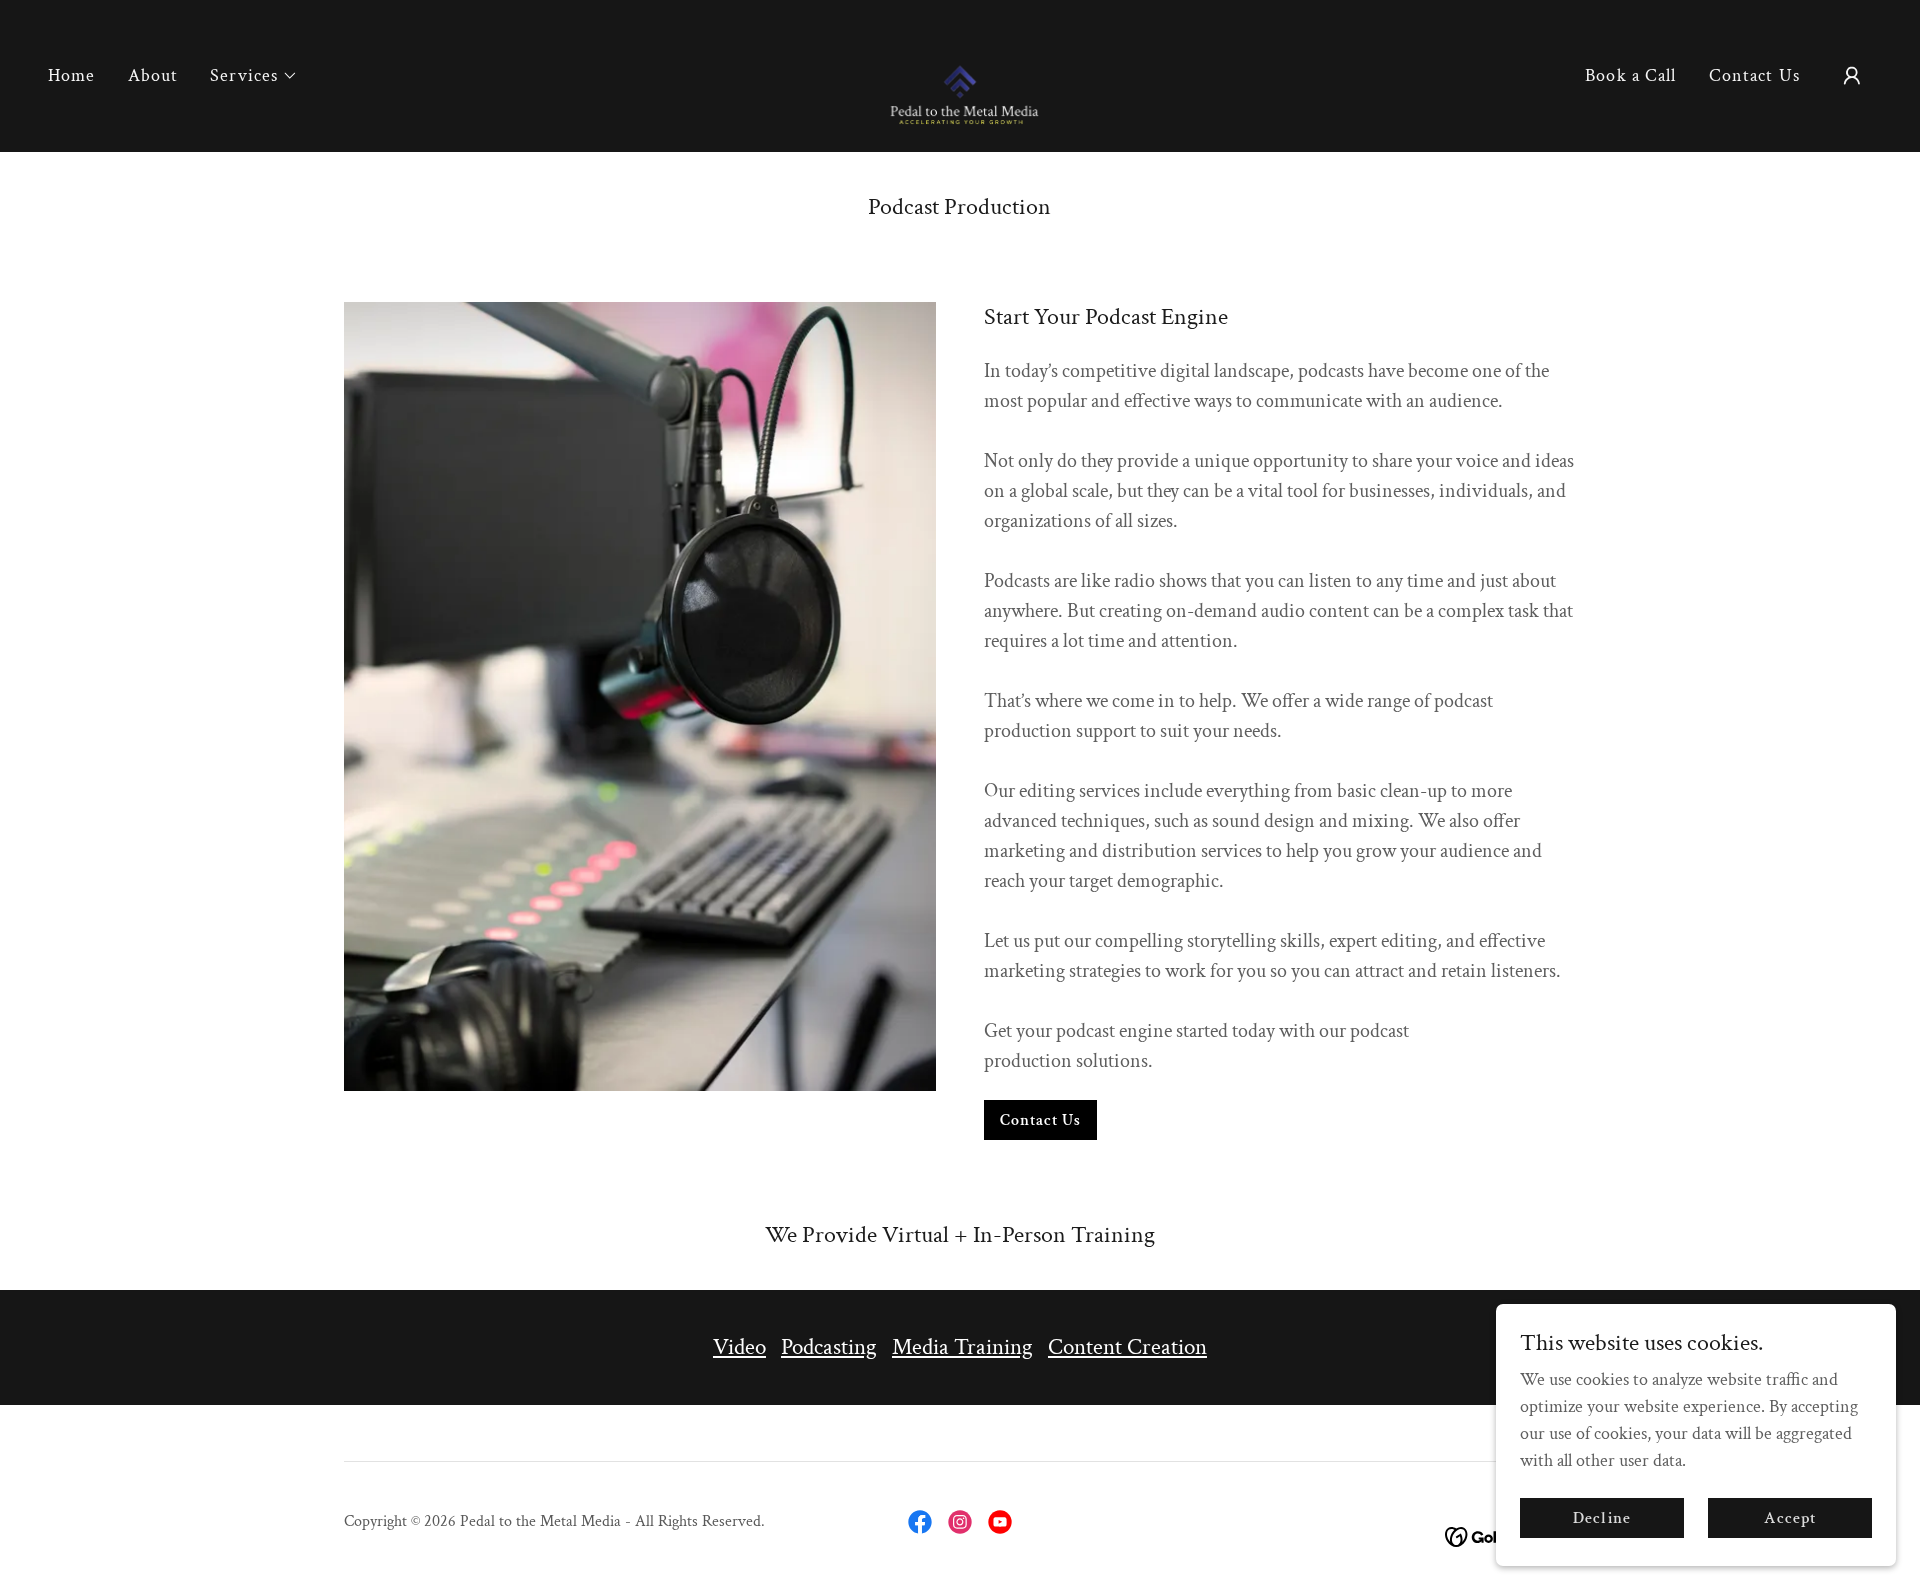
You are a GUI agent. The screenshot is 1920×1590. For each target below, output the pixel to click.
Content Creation (1127, 1347)
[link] (960, 74)
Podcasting (829, 1347)
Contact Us (1040, 1120)
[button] (254, 76)
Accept (1790, 1518)
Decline (1601, 1518)
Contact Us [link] (1754, 75)
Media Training (962, 1347)
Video (739, 1347)
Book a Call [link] (1630, 75)
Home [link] (72, 75)
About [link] (153, 75)
